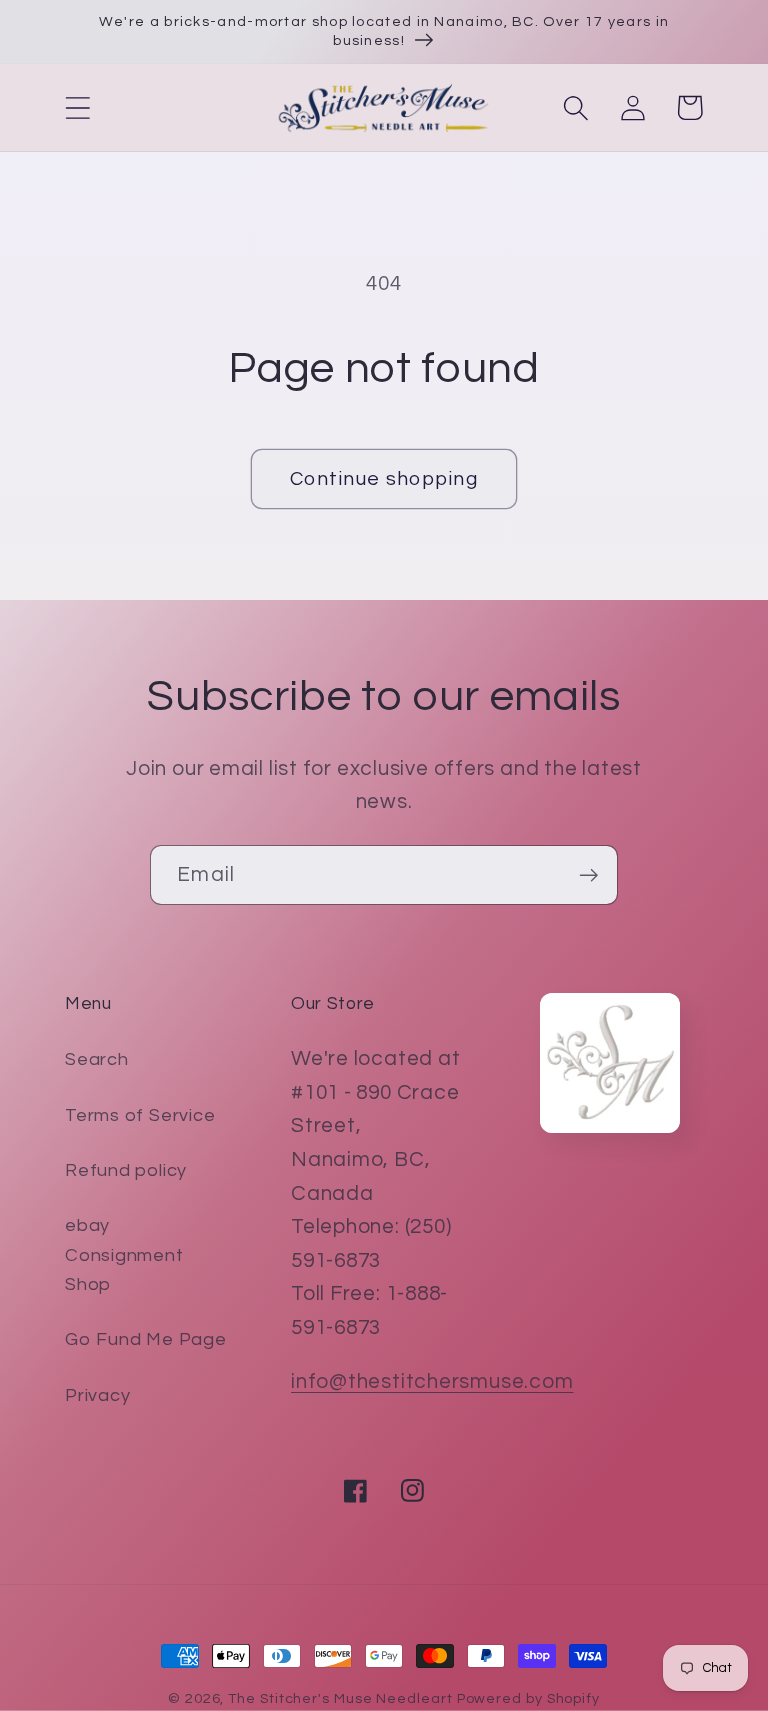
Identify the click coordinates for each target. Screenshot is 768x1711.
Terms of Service (140, 1115)
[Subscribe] (588, 875)
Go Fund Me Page (146, 1339)
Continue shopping (384, 479)
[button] (77, 107)
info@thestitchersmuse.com (432, 1381)
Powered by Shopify (528, 1698)
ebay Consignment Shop (124, 1255)
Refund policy (126, 1170)
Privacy (97, 1395)
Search (97, 1059)
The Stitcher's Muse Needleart (340, 1698)
